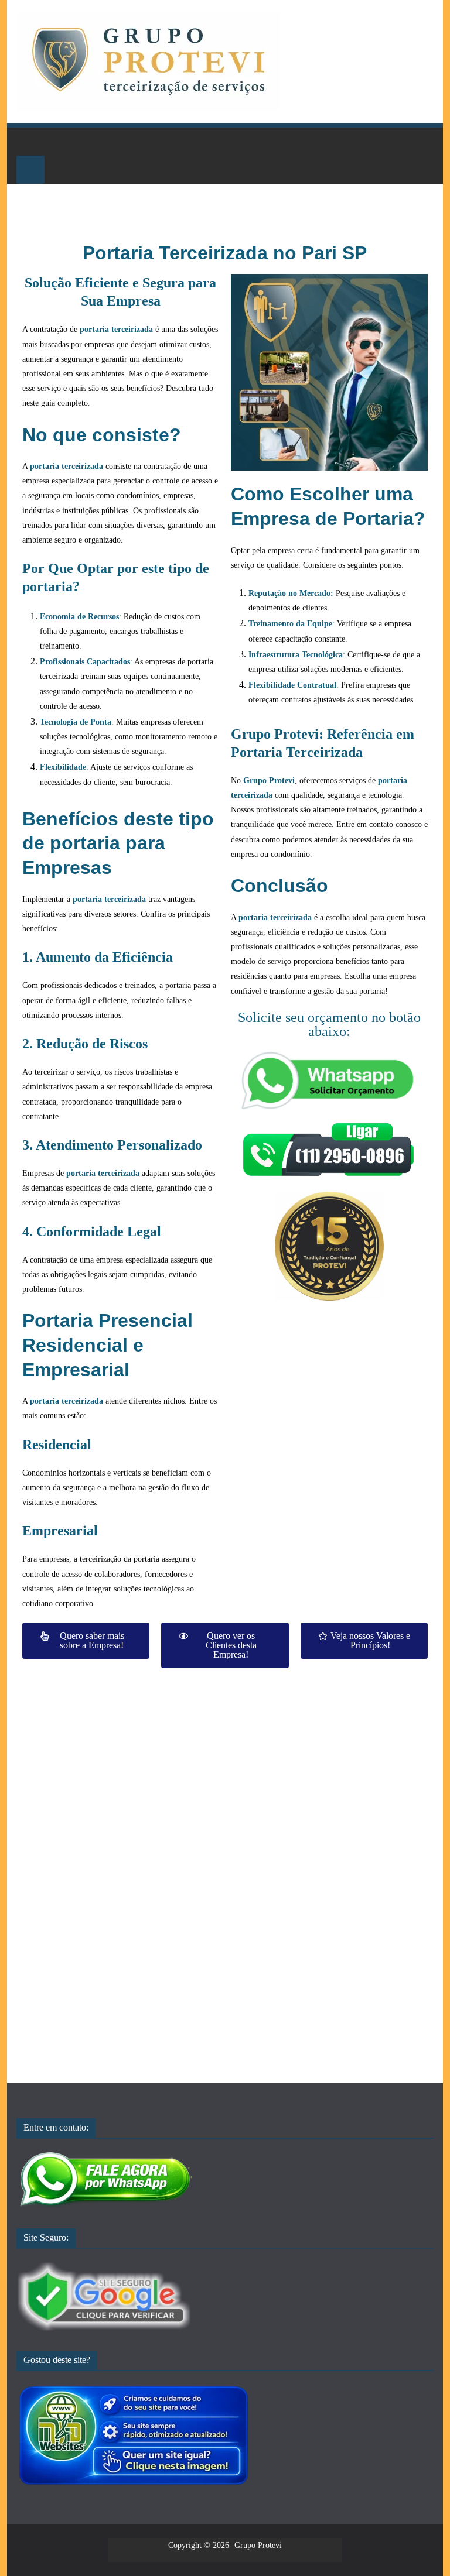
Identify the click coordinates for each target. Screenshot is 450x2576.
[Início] (30, 142)
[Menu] (30, 170)
